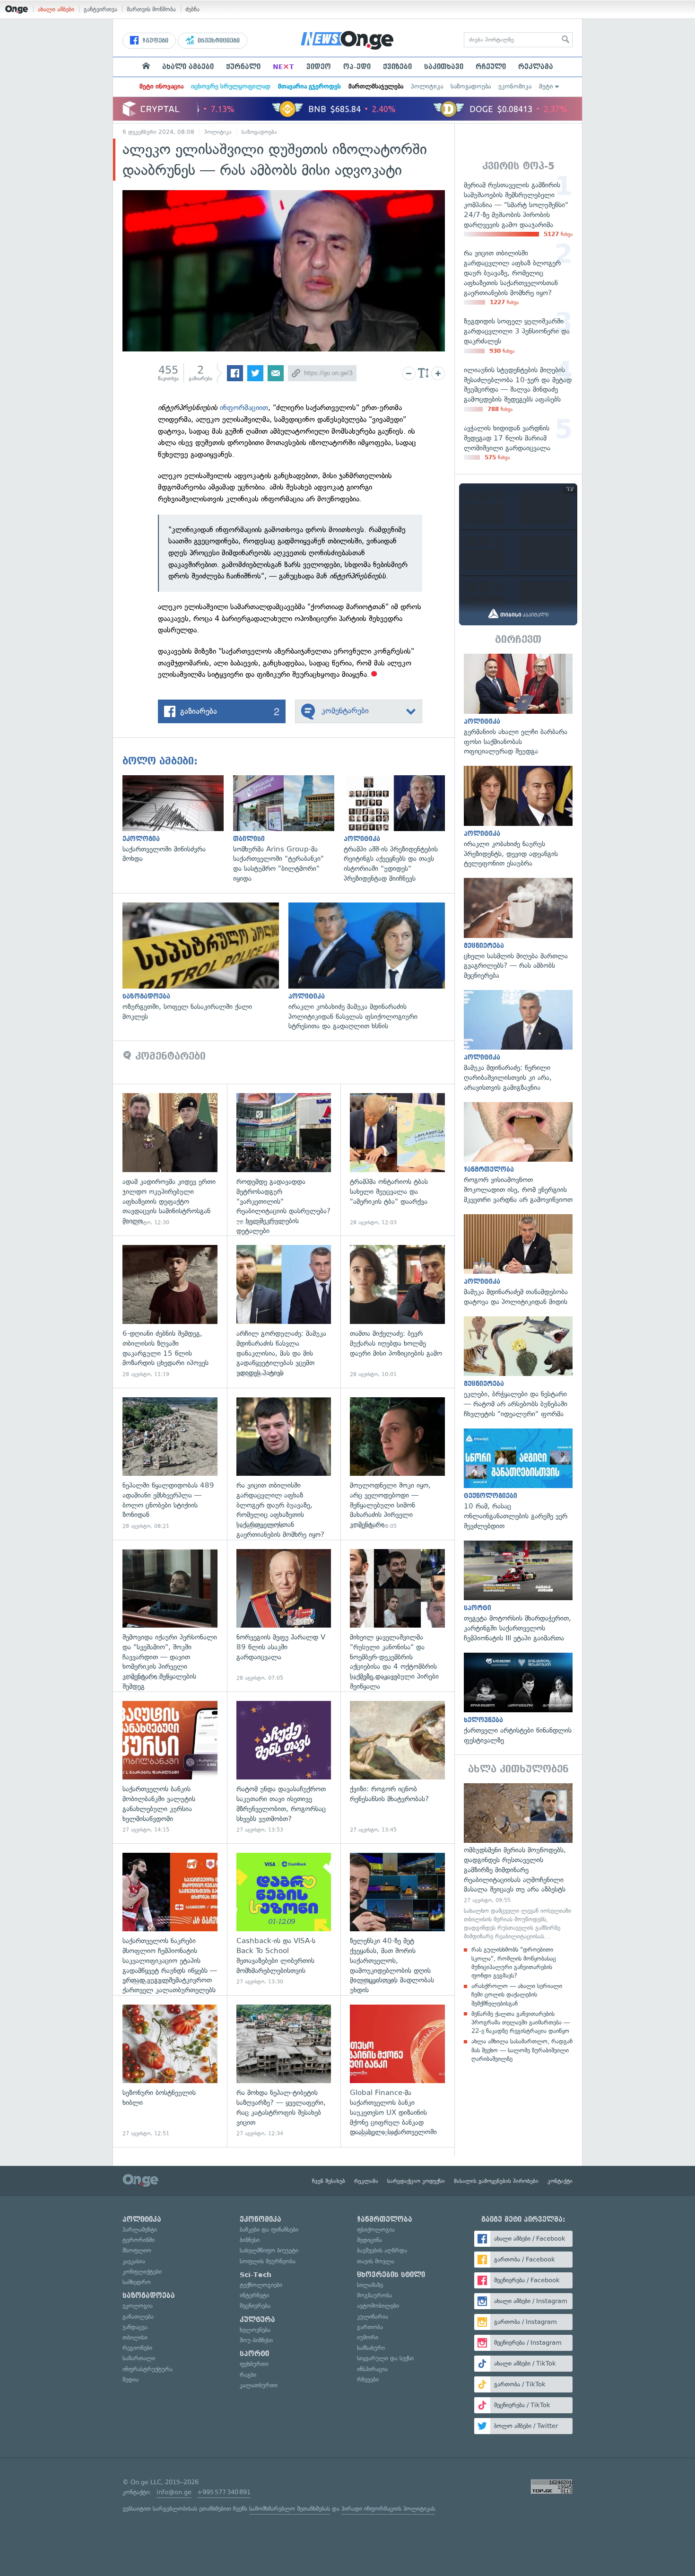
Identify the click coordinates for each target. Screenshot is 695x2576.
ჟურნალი (243, 67)
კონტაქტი (560, 2181)
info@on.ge (174, 2492)
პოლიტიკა (427, 86)
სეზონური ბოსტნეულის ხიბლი (170, 2071)
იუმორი (368, 2337)
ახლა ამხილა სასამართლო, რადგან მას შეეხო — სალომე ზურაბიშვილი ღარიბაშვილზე (522, 2050)
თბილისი (135, 2337)
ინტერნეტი (254, 2295)
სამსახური (371, 2348)
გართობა (370, 2327)
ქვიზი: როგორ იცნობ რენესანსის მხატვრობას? (397, 1767)
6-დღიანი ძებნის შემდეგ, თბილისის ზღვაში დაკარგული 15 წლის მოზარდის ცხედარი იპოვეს (170, 1311)
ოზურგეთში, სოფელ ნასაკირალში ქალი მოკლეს (205, 962)
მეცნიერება (255, 2306)
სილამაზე (370, 2285)
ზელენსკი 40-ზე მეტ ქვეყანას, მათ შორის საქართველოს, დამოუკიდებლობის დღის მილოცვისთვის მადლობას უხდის (397, 1919)
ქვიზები (397, 67)
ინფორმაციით (244, 407)
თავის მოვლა (376, 2261)
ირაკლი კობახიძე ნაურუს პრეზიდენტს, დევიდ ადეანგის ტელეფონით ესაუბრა (518, 817)
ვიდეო (319, 67)
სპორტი (254, 2354)
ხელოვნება (255, 2330)
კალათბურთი (259, 2385)
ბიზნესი (250, 2240)
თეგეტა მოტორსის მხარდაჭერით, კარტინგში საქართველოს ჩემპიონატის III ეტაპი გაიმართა (518, 1592)
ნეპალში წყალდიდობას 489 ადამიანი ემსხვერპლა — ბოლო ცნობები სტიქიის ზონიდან (170, 1464)
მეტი (546, 86)
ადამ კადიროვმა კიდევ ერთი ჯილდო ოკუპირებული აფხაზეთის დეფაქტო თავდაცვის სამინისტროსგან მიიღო (170, 1160)
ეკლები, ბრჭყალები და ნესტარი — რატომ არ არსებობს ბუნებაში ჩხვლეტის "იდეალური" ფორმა (518, 1368)
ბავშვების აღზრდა (382, 2250)
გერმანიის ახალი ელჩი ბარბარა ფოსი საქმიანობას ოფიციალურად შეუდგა (518, 705)
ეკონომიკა (515, 86)
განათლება (138, 2317)
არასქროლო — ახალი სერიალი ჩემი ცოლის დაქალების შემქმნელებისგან (517, 1994)
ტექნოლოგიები (261, 2285)
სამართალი (139, 2358)
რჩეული (491, 67)
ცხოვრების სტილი (391, 2275)
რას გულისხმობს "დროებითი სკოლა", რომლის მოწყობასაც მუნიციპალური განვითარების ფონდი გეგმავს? (514, 1963)
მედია (130, 2379)
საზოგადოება (471, 86)
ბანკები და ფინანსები (269, 2230)
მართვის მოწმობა (151, 9)
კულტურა (257, 2320)
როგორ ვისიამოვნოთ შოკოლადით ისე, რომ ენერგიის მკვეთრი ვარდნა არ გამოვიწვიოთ (518, 1153)
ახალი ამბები (56, 9)
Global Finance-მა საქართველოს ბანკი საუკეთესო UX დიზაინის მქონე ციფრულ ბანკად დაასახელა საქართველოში (397, 2071)
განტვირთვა (100, 9)
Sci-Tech (256, 2275)
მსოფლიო (137, 2250)
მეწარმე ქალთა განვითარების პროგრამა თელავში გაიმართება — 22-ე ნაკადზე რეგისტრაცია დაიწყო (521, 2022)
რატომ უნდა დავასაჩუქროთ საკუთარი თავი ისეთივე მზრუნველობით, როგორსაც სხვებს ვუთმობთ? (284, 1767)
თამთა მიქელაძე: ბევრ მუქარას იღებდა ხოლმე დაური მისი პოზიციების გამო (397, 1311)
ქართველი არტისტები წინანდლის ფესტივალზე (518, 1699)
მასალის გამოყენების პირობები (496, 2181)
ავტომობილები (378, 2306)
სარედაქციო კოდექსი (416, 2181)
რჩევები (368, 2379)
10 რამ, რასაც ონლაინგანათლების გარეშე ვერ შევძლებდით (518, 1480)
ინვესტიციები (218, 41)
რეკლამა (536, 67)
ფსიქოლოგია (376, 2230)
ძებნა (192, 9)
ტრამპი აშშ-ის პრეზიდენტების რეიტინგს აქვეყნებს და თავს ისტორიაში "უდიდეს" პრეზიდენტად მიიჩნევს (399, 829)
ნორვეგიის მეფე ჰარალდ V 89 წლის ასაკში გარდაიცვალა (284, 1616)
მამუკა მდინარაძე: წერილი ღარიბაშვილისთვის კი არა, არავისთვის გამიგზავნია (518, 1041)
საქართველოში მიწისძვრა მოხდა (178, 819)
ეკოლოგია (138, 2306)
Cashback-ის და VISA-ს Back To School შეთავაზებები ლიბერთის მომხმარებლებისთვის (284, 1919)
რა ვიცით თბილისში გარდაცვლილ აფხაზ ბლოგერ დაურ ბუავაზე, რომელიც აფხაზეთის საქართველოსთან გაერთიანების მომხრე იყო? (284, 1464)
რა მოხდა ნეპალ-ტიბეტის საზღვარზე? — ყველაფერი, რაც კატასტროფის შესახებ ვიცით (284, 2071)
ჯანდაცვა (135, 2327)
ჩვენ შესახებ (329, 2181)
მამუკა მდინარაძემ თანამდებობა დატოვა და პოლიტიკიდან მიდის (518, 1261)
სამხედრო (137, 2282)
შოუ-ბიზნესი (256, 2340)
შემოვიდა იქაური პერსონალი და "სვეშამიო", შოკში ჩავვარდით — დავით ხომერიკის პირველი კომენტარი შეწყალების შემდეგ (170, 1616)
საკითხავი (444, 67)
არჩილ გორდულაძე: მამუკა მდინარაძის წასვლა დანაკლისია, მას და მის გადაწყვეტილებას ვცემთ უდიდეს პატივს (284, 1311)
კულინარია (373, 2317)
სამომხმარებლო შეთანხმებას (290, 2509)
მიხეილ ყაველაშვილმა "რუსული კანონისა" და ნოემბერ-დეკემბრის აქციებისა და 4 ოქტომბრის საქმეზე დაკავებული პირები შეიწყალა (397, 1616)
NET (283, 67)
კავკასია (134, 2261)
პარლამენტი (140, 2230)
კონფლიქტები (142, 2272)
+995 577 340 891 (224, 2492)
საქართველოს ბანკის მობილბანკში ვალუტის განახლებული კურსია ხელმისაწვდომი (170, 1767)
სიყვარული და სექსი (385, 2358)
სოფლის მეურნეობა (268, 2261)
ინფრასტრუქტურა (148, 2369)
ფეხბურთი (254, 2364)
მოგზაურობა (374, 2295)
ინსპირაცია (372, 2369)
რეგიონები (137, 2348)
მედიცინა (369, 2240)
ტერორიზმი (139, 2240)
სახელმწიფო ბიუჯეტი (269, 2250)
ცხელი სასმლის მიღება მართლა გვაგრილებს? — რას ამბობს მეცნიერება (518, 929)
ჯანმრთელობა (385, 2219)
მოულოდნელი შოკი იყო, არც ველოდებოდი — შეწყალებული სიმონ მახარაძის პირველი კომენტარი (397, 1464)
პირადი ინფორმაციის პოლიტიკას (388, 2509)
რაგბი (248, 2375)
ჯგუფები (154, 41)
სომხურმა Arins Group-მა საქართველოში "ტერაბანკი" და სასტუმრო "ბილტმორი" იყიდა (288, 829)
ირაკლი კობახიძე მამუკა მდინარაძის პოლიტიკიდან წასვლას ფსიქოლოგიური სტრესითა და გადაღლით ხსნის (371, 967)
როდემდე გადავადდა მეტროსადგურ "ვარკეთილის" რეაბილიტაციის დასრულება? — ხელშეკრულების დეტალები (284, 1160)
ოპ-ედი (357, 67)
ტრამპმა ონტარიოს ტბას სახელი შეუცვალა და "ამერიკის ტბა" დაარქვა (397, 1160)
